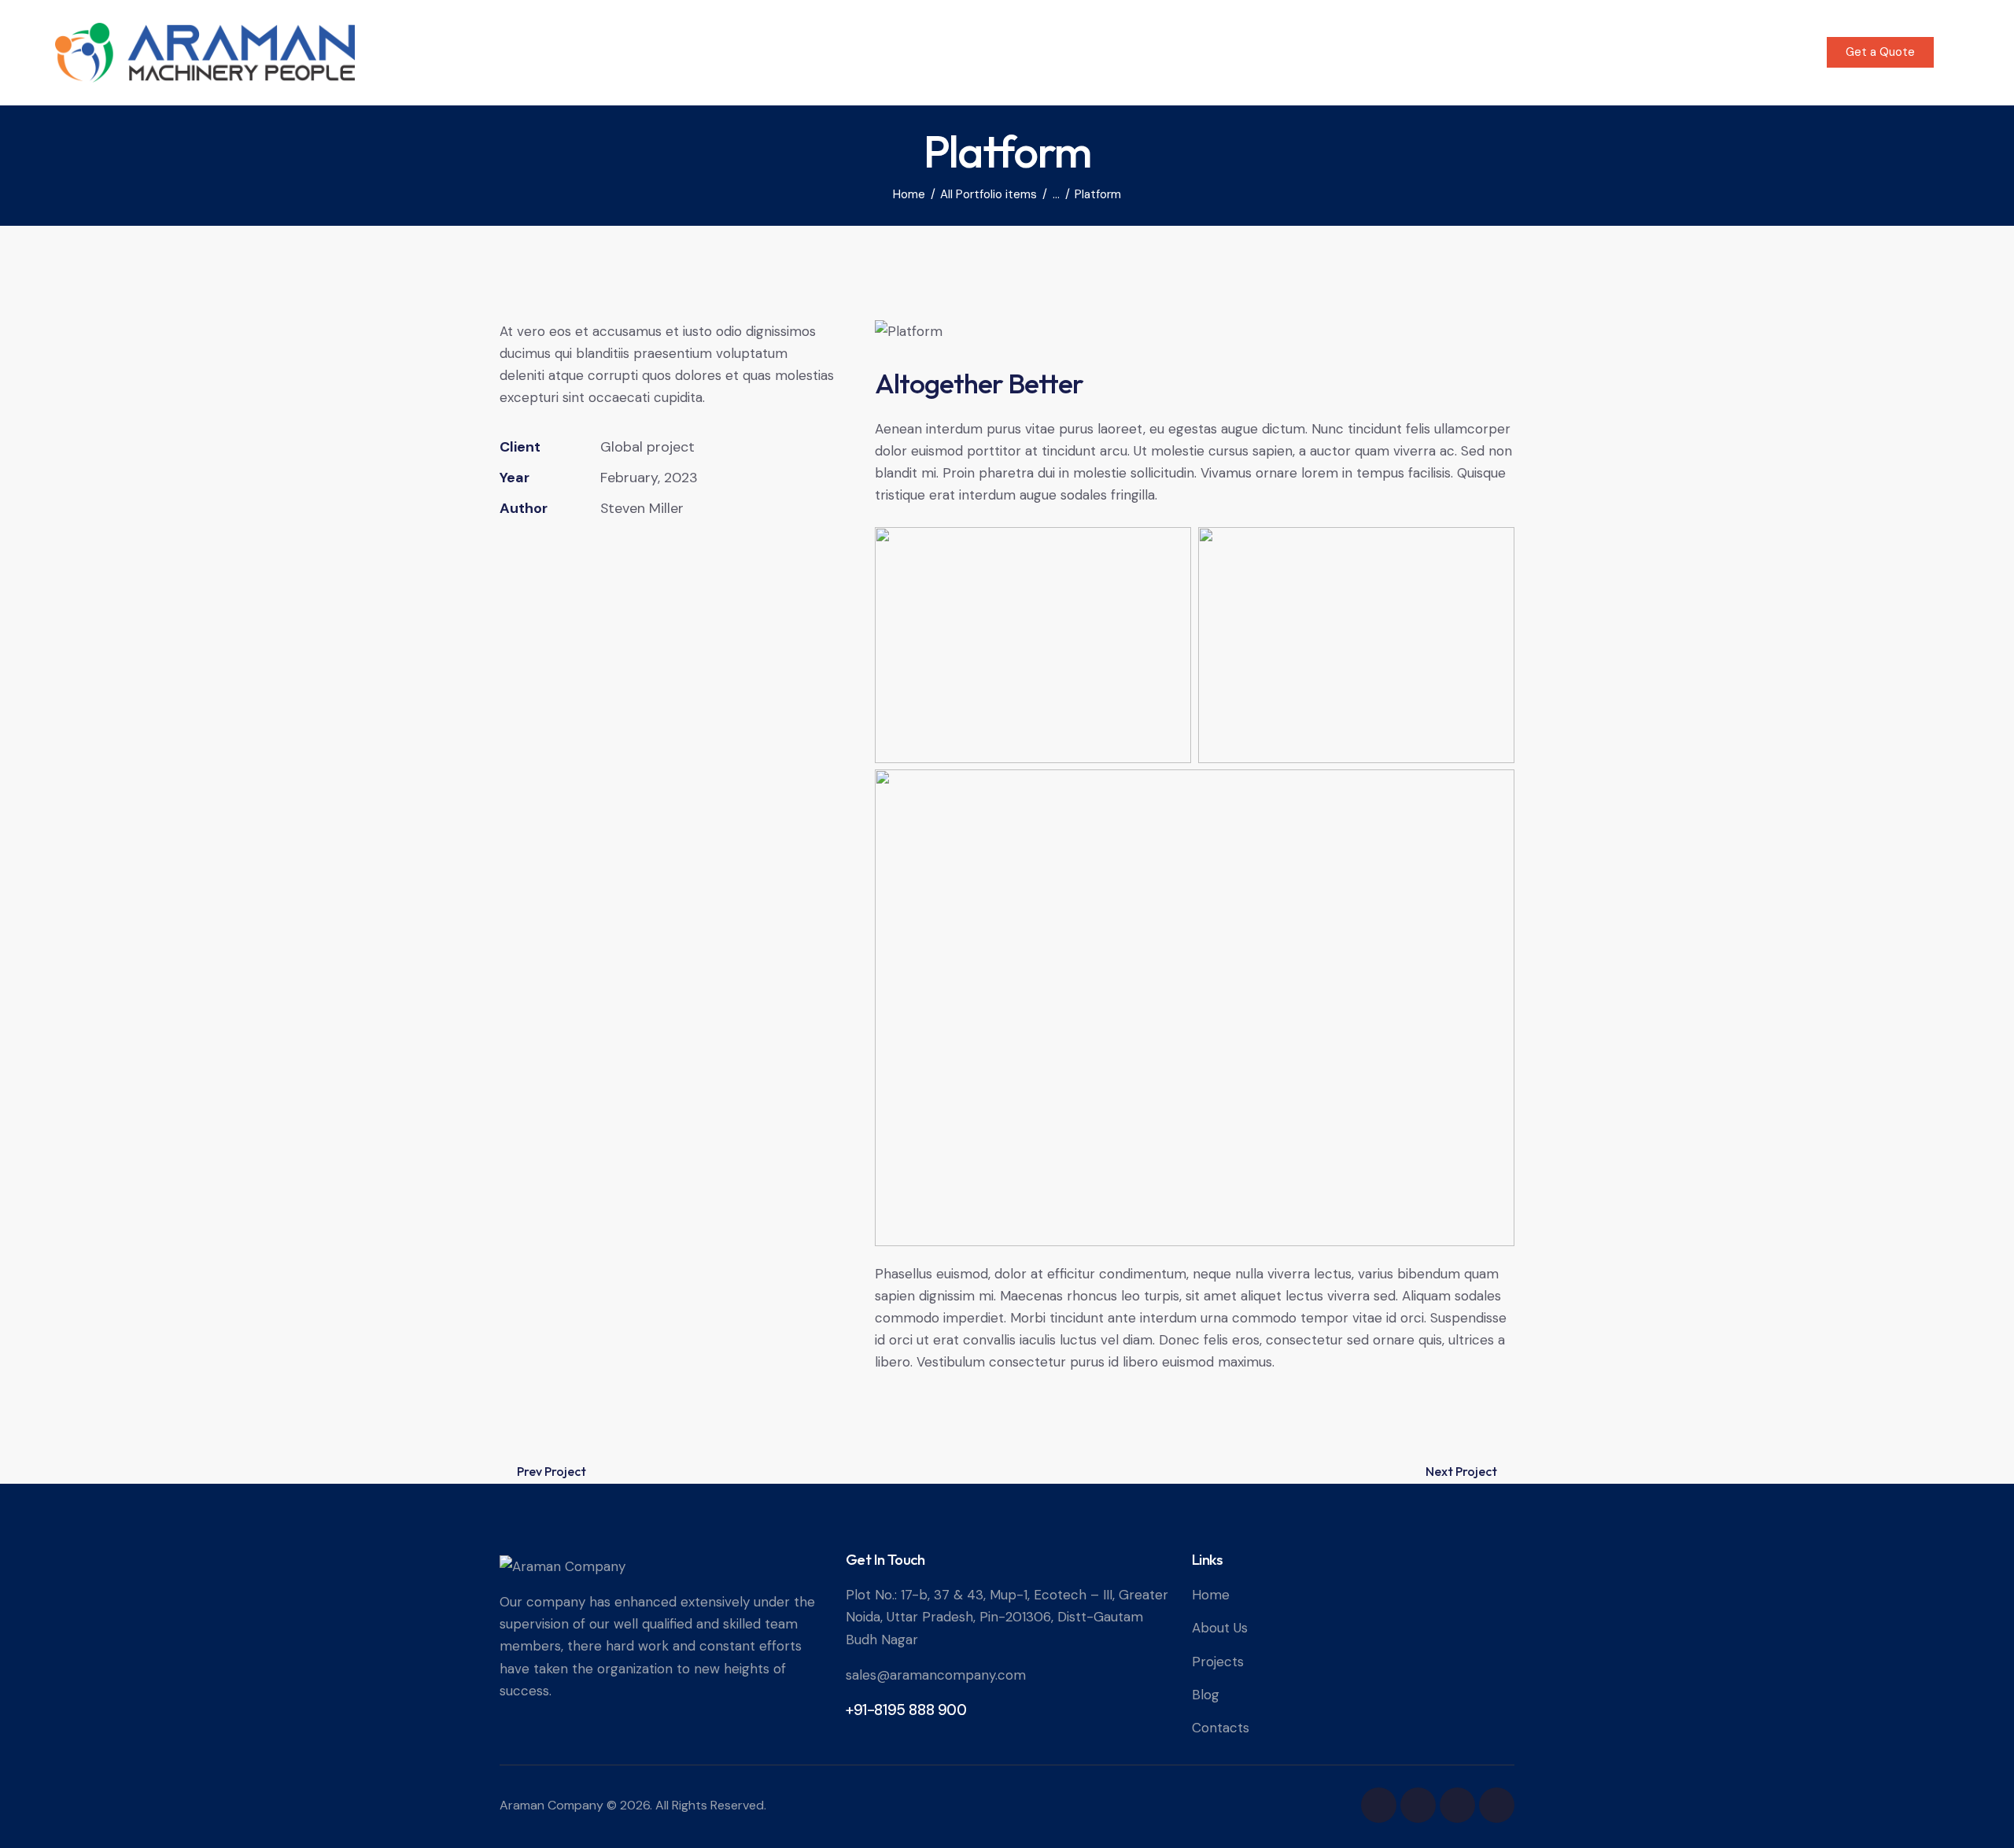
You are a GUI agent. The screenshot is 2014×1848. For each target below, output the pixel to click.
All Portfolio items (989, 195)
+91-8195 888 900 (906, 1710)
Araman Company (551, 1805)
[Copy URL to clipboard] (618, 557)
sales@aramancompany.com (936, 1675)
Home (909, 195)
